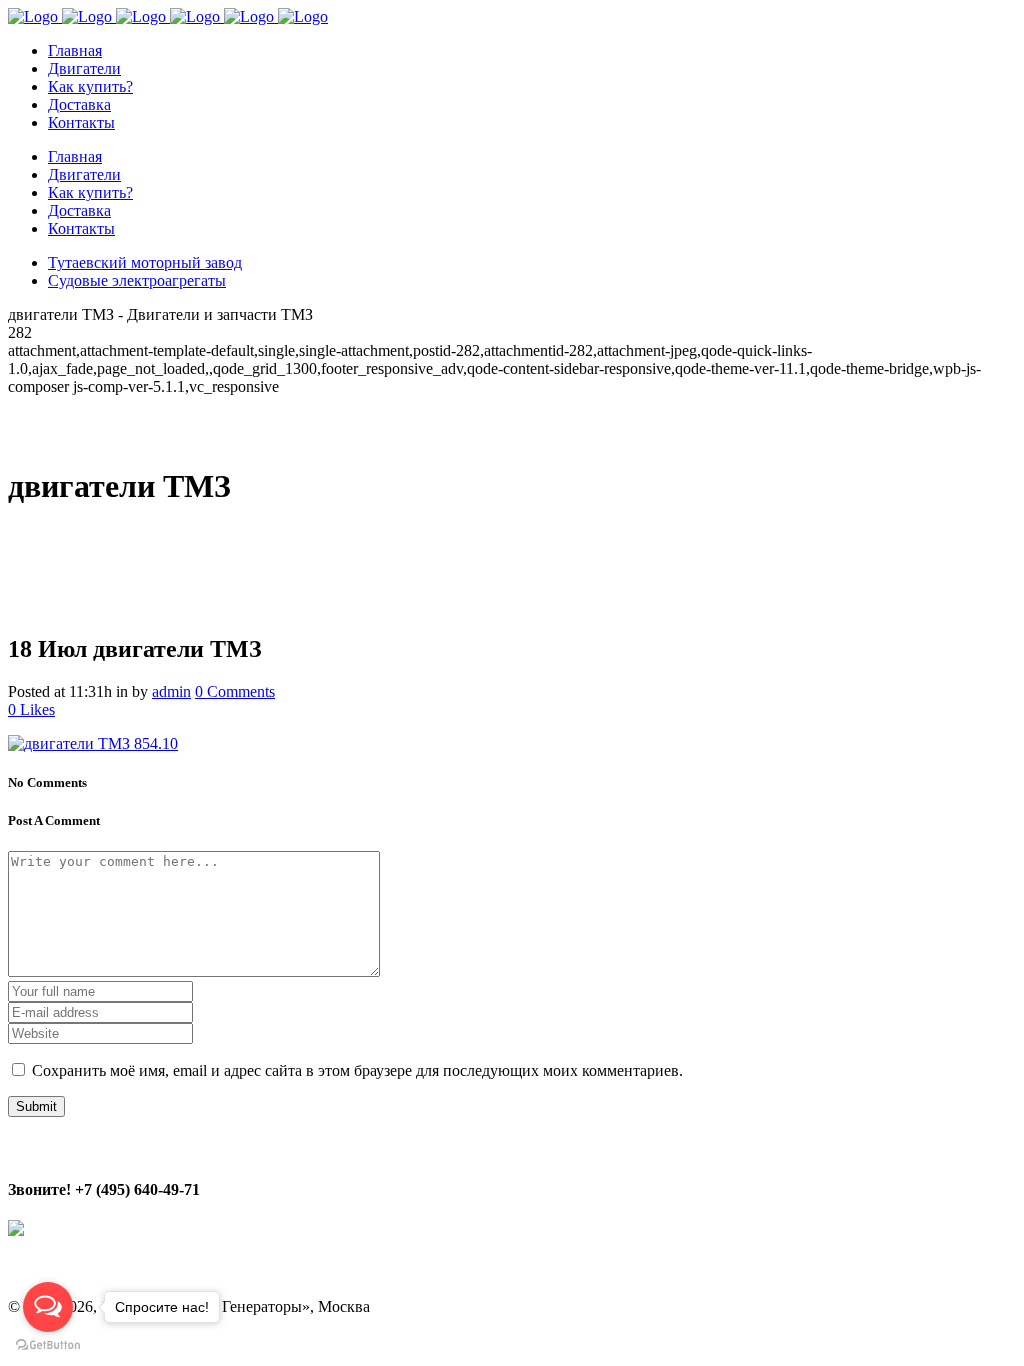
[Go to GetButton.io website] (48, 1345)
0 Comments (235, 691)
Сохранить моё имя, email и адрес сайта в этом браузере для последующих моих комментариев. (357, 1070)
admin (171, 691)
